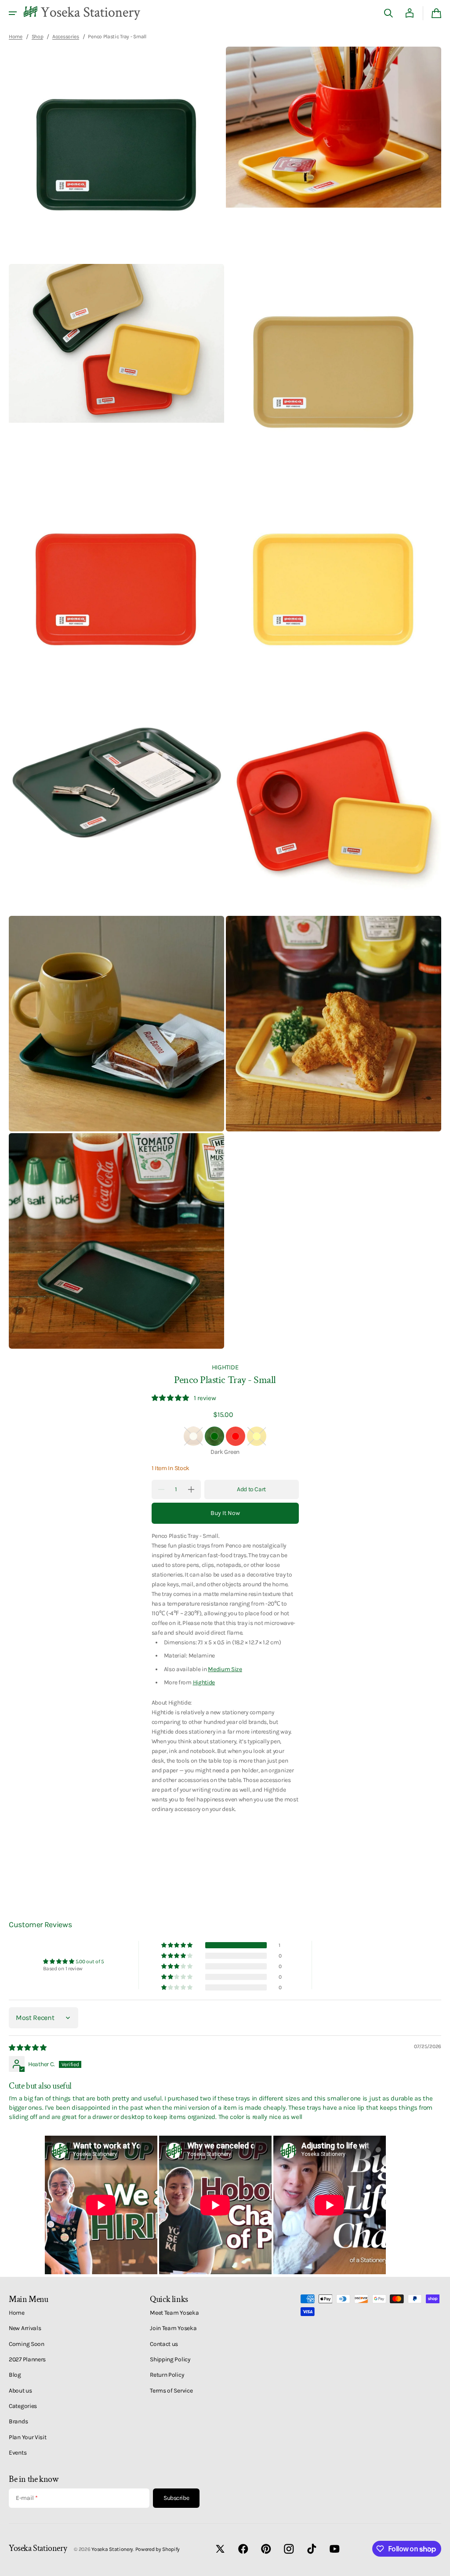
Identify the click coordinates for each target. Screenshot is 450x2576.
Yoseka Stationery (112, 2549)
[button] (13, 13)
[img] (28, 2048)
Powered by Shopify (158, 2549)
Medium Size (225, 1669)
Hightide (204, 1682)
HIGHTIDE (225, 1367)
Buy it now (225, 1513)
